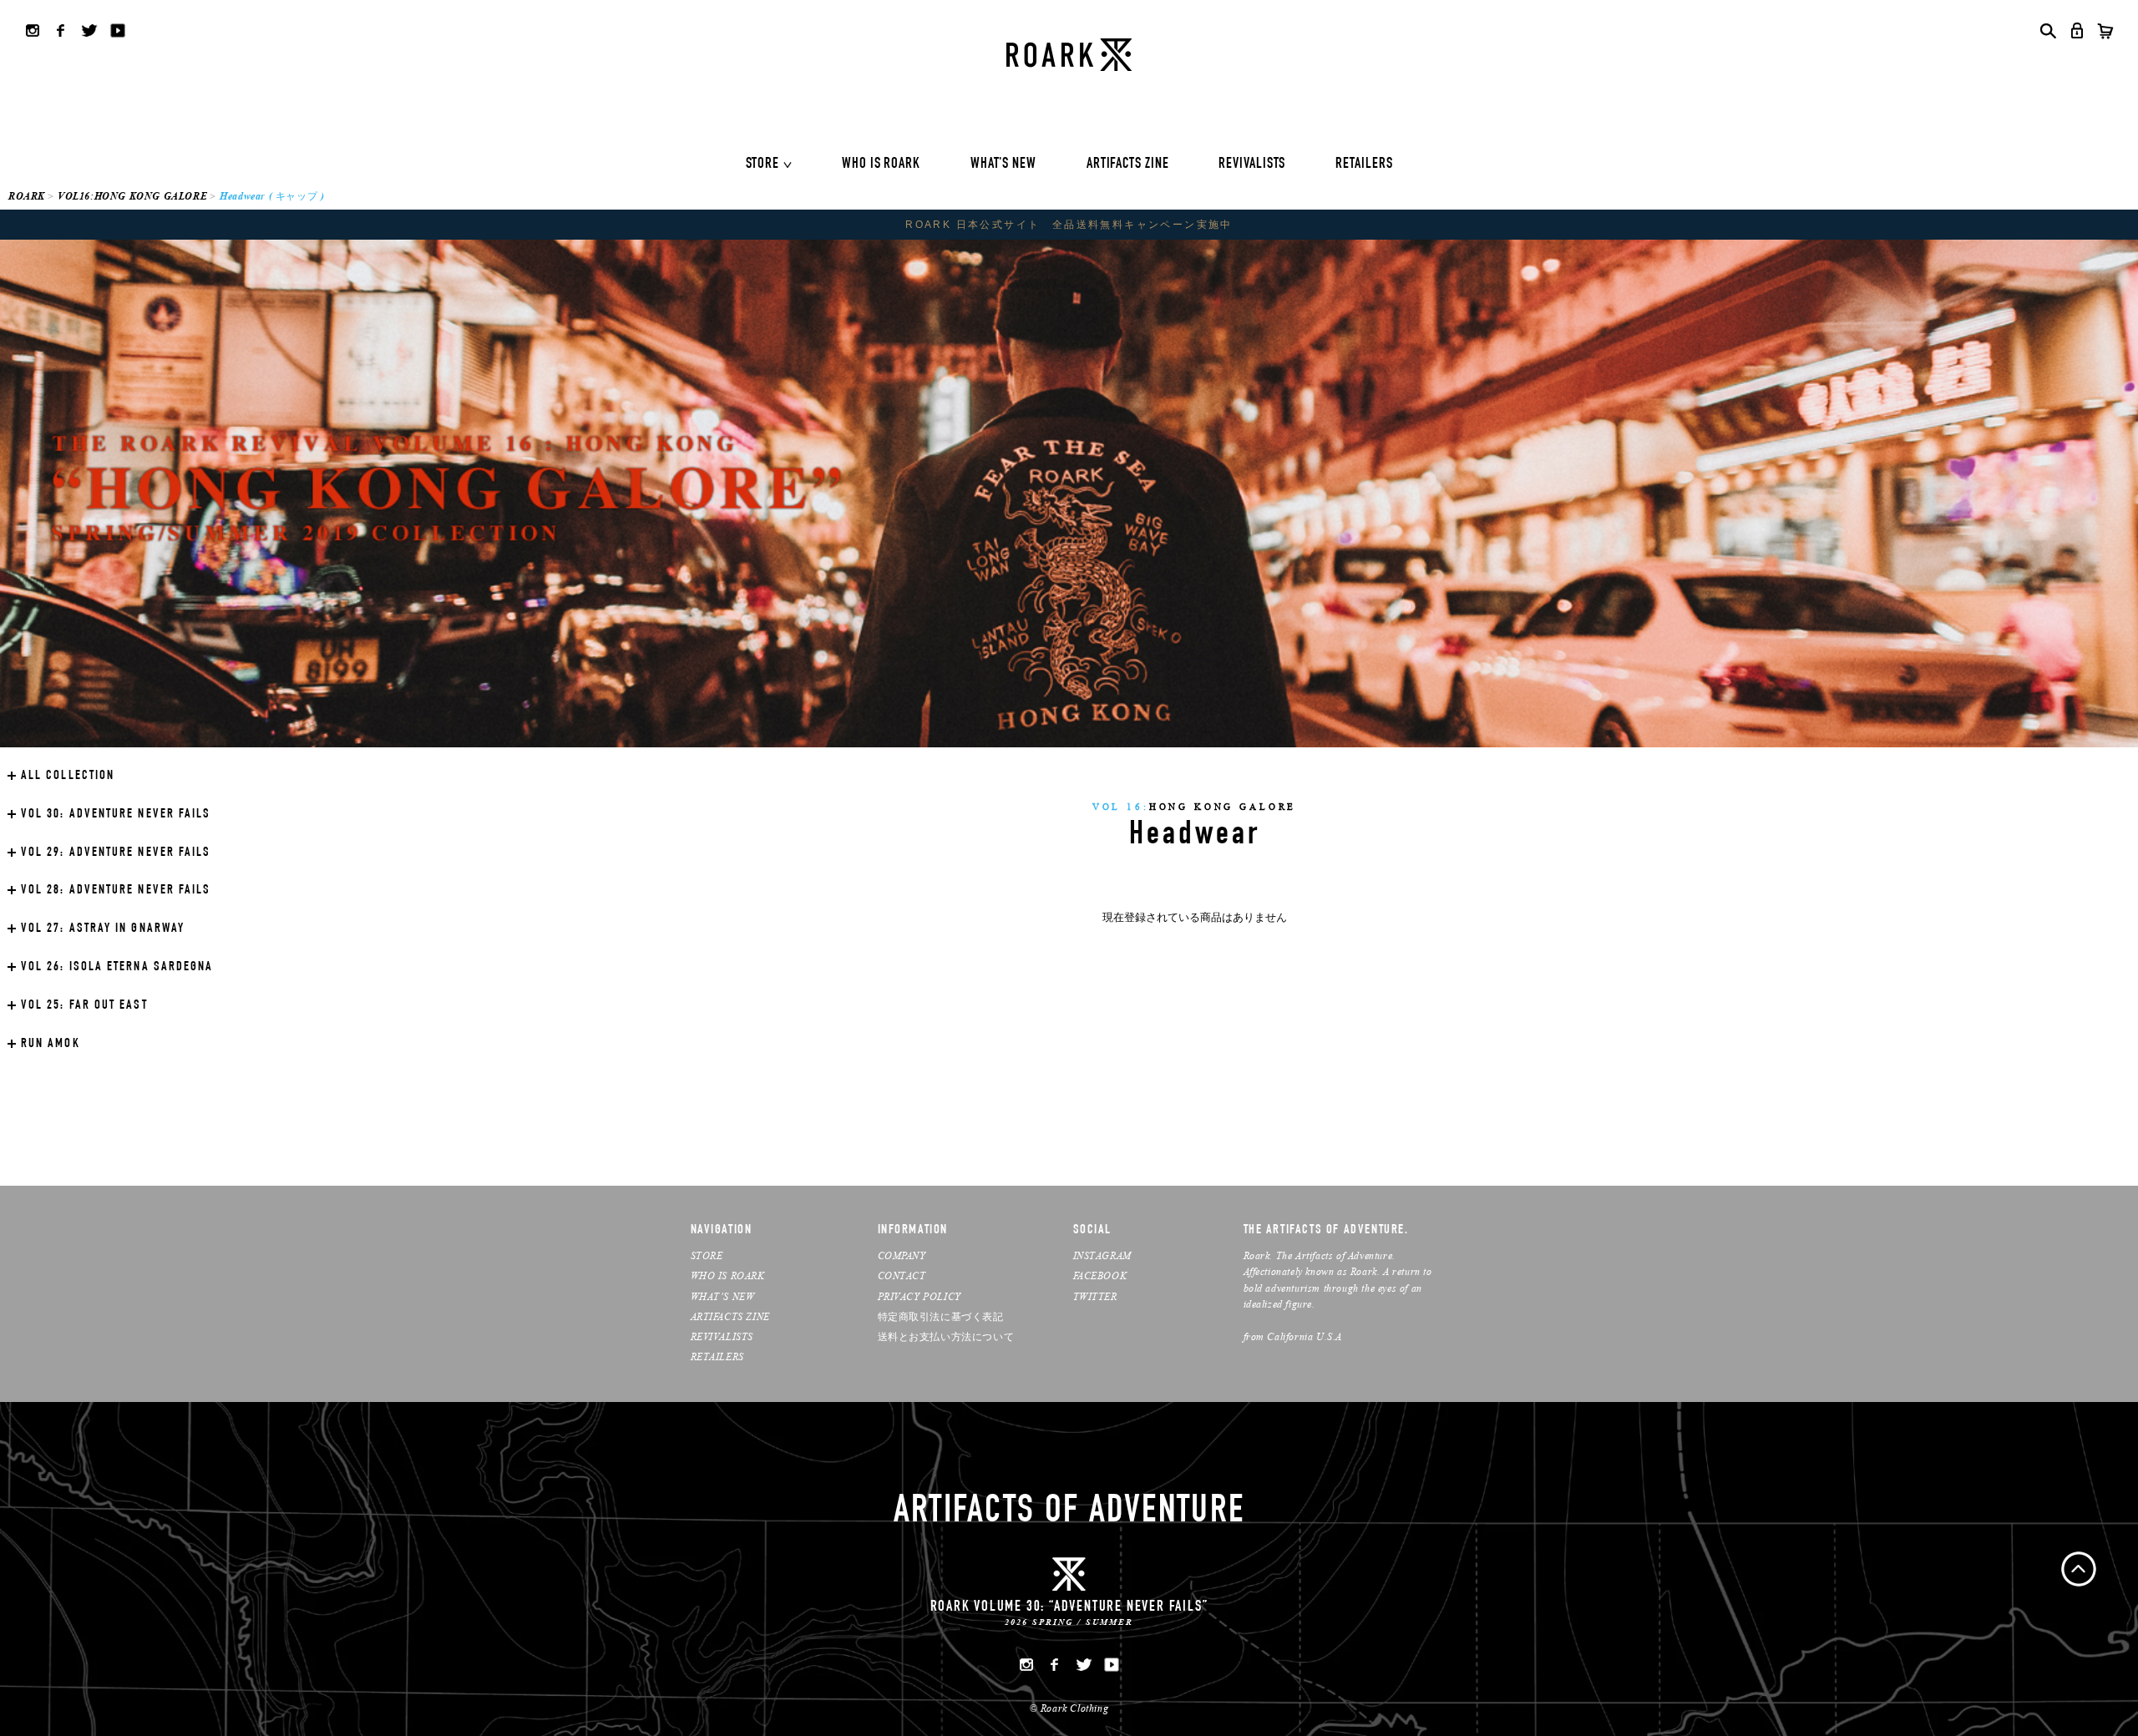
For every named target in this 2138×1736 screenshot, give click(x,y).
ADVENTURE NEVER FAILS (116, 815)
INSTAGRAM (1102, 1255)
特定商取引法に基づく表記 (941, 1316)
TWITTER (1095, 1296)
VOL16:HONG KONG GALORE (132, 196)
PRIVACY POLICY (920, 1296)
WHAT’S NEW (723, 1296)
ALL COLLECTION (68, 777)
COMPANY (902, 1255)
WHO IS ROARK (881, 164)
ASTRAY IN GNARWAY (103, 929)
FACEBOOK (1100, 1275)
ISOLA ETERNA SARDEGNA (117, 968)
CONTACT (902, 1275)
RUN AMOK (51, 1045)
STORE (763, 164)
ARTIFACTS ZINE (1128, 164)
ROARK (27, 196)
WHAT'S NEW (1003, 164)
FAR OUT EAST (84, 1006)
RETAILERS (1364, 164)
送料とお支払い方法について (946, 1336)
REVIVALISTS (1252, 164)
